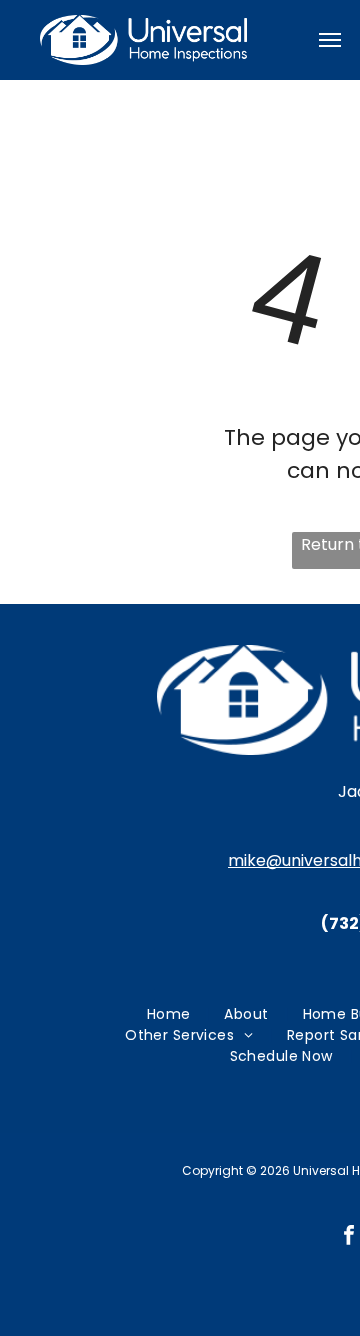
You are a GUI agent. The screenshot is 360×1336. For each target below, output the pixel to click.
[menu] (330, 40)
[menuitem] (171, 1014)
